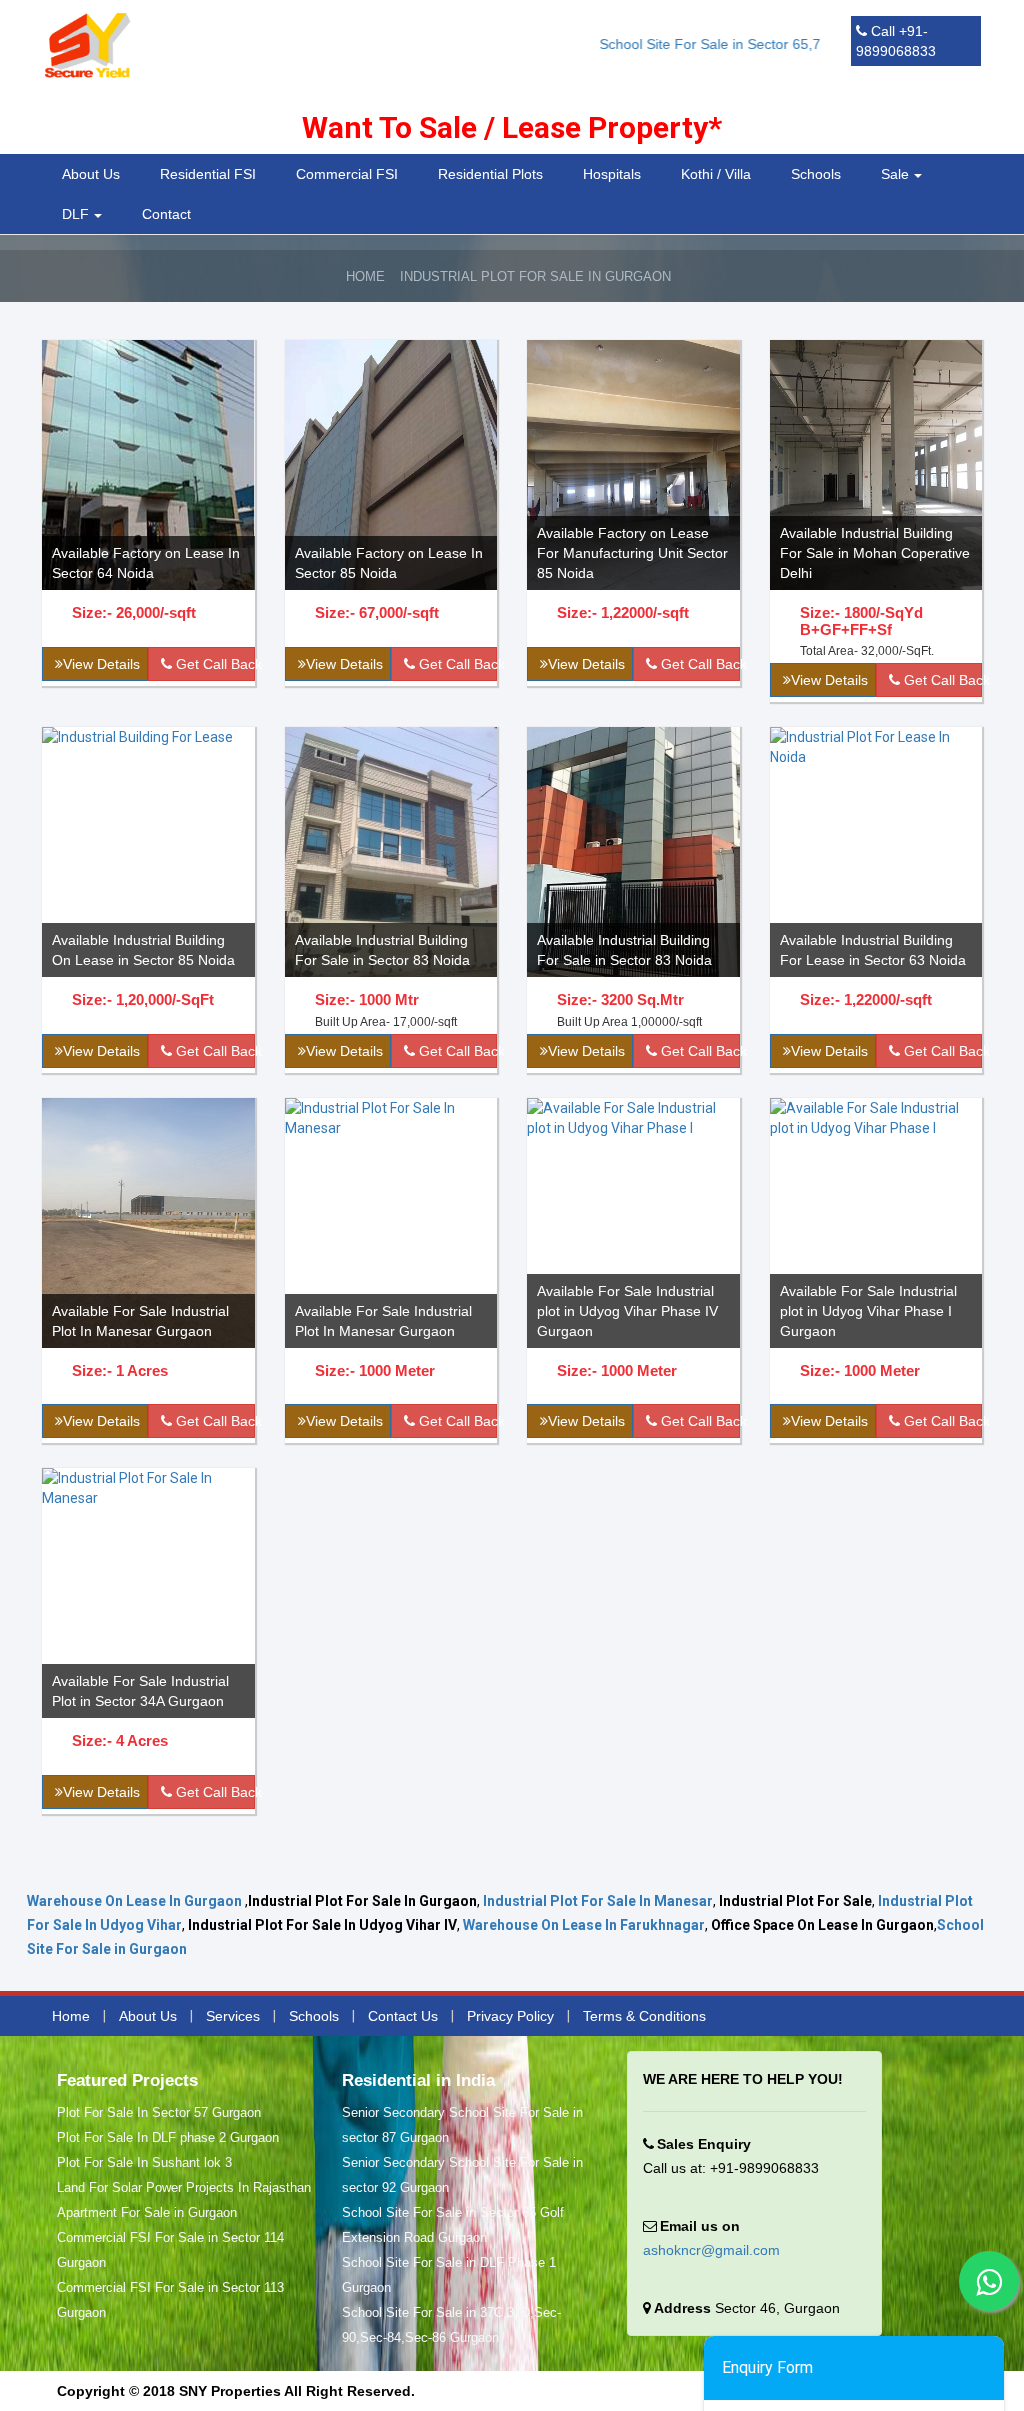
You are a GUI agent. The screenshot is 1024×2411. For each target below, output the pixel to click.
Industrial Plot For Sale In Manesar (598, 1901)
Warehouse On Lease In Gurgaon (134, 1901)
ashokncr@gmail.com (711, 2250)
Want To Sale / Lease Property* (512, 127)
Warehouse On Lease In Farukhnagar (584, 1925)
